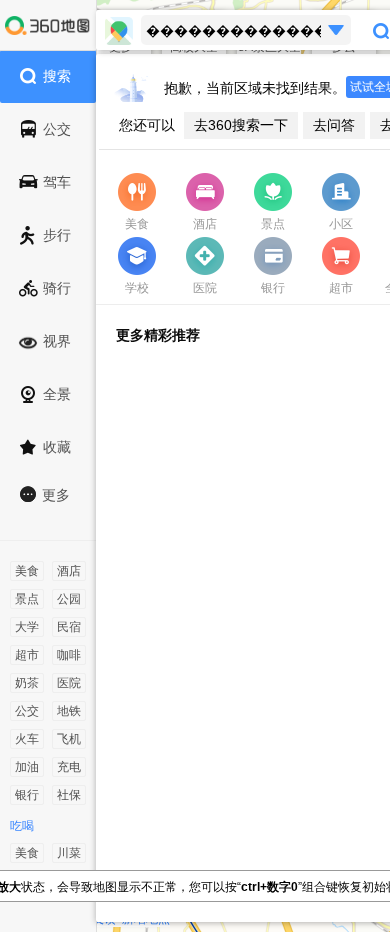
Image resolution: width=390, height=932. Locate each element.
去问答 (334, 125)
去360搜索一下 (241, 125)
